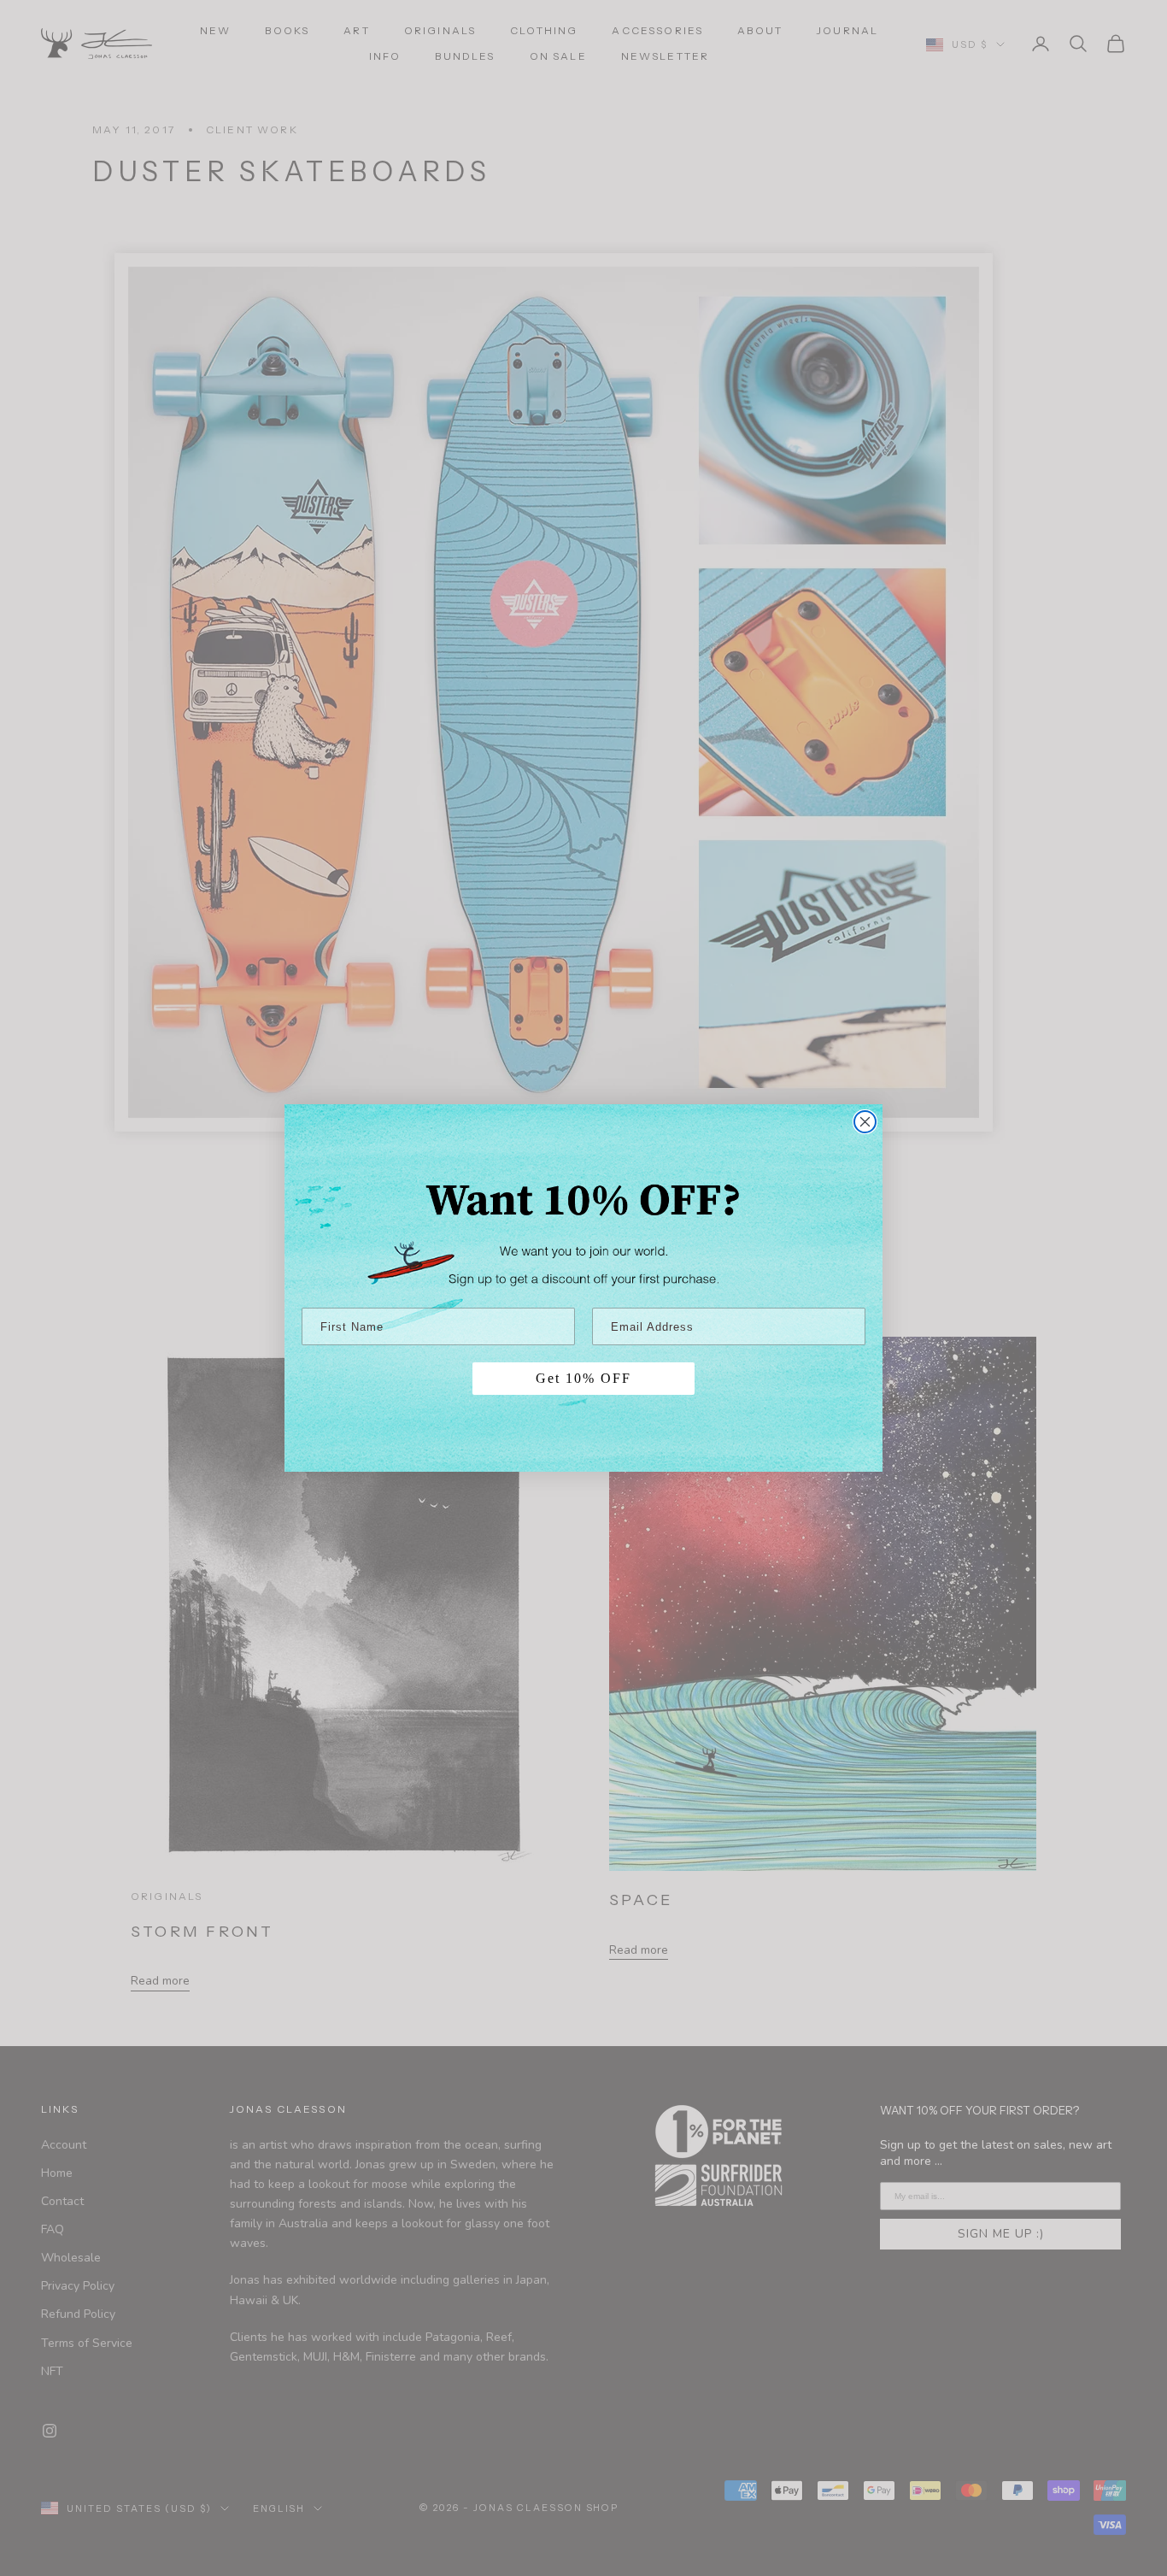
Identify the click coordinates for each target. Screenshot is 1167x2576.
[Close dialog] (865, 1122)
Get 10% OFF (583, 1378)
